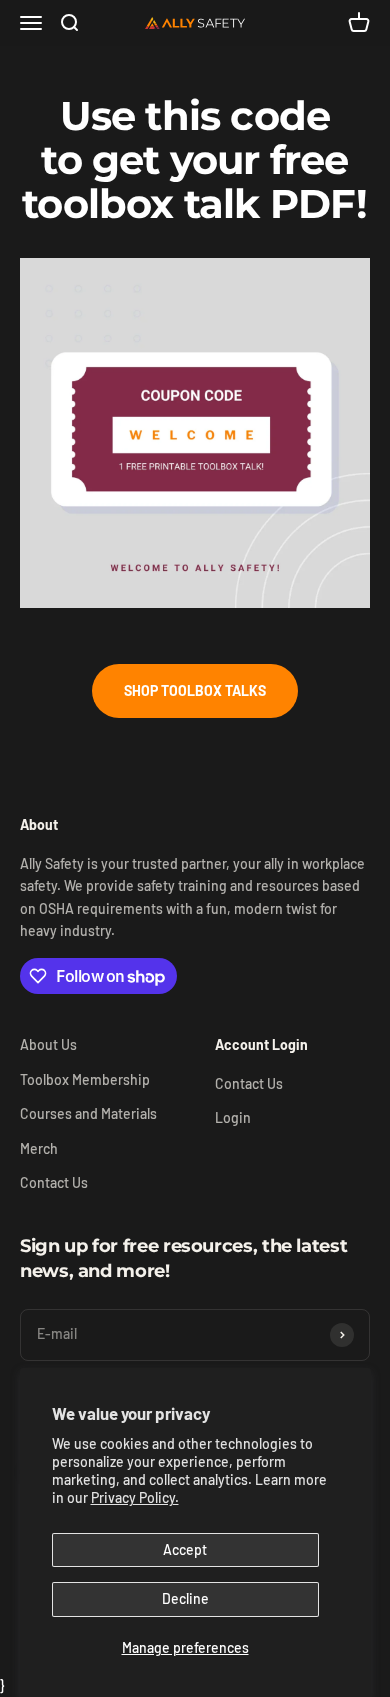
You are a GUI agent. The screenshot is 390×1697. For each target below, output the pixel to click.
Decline (185, 1598)
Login (233, 1117)
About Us (48, 1044)
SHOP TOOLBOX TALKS (195, 690)
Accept (185, 1549)
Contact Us (54, 1182)
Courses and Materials (88, 1113)
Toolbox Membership (85, 1079)
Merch (39, 1148)
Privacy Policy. (135, 1497)
